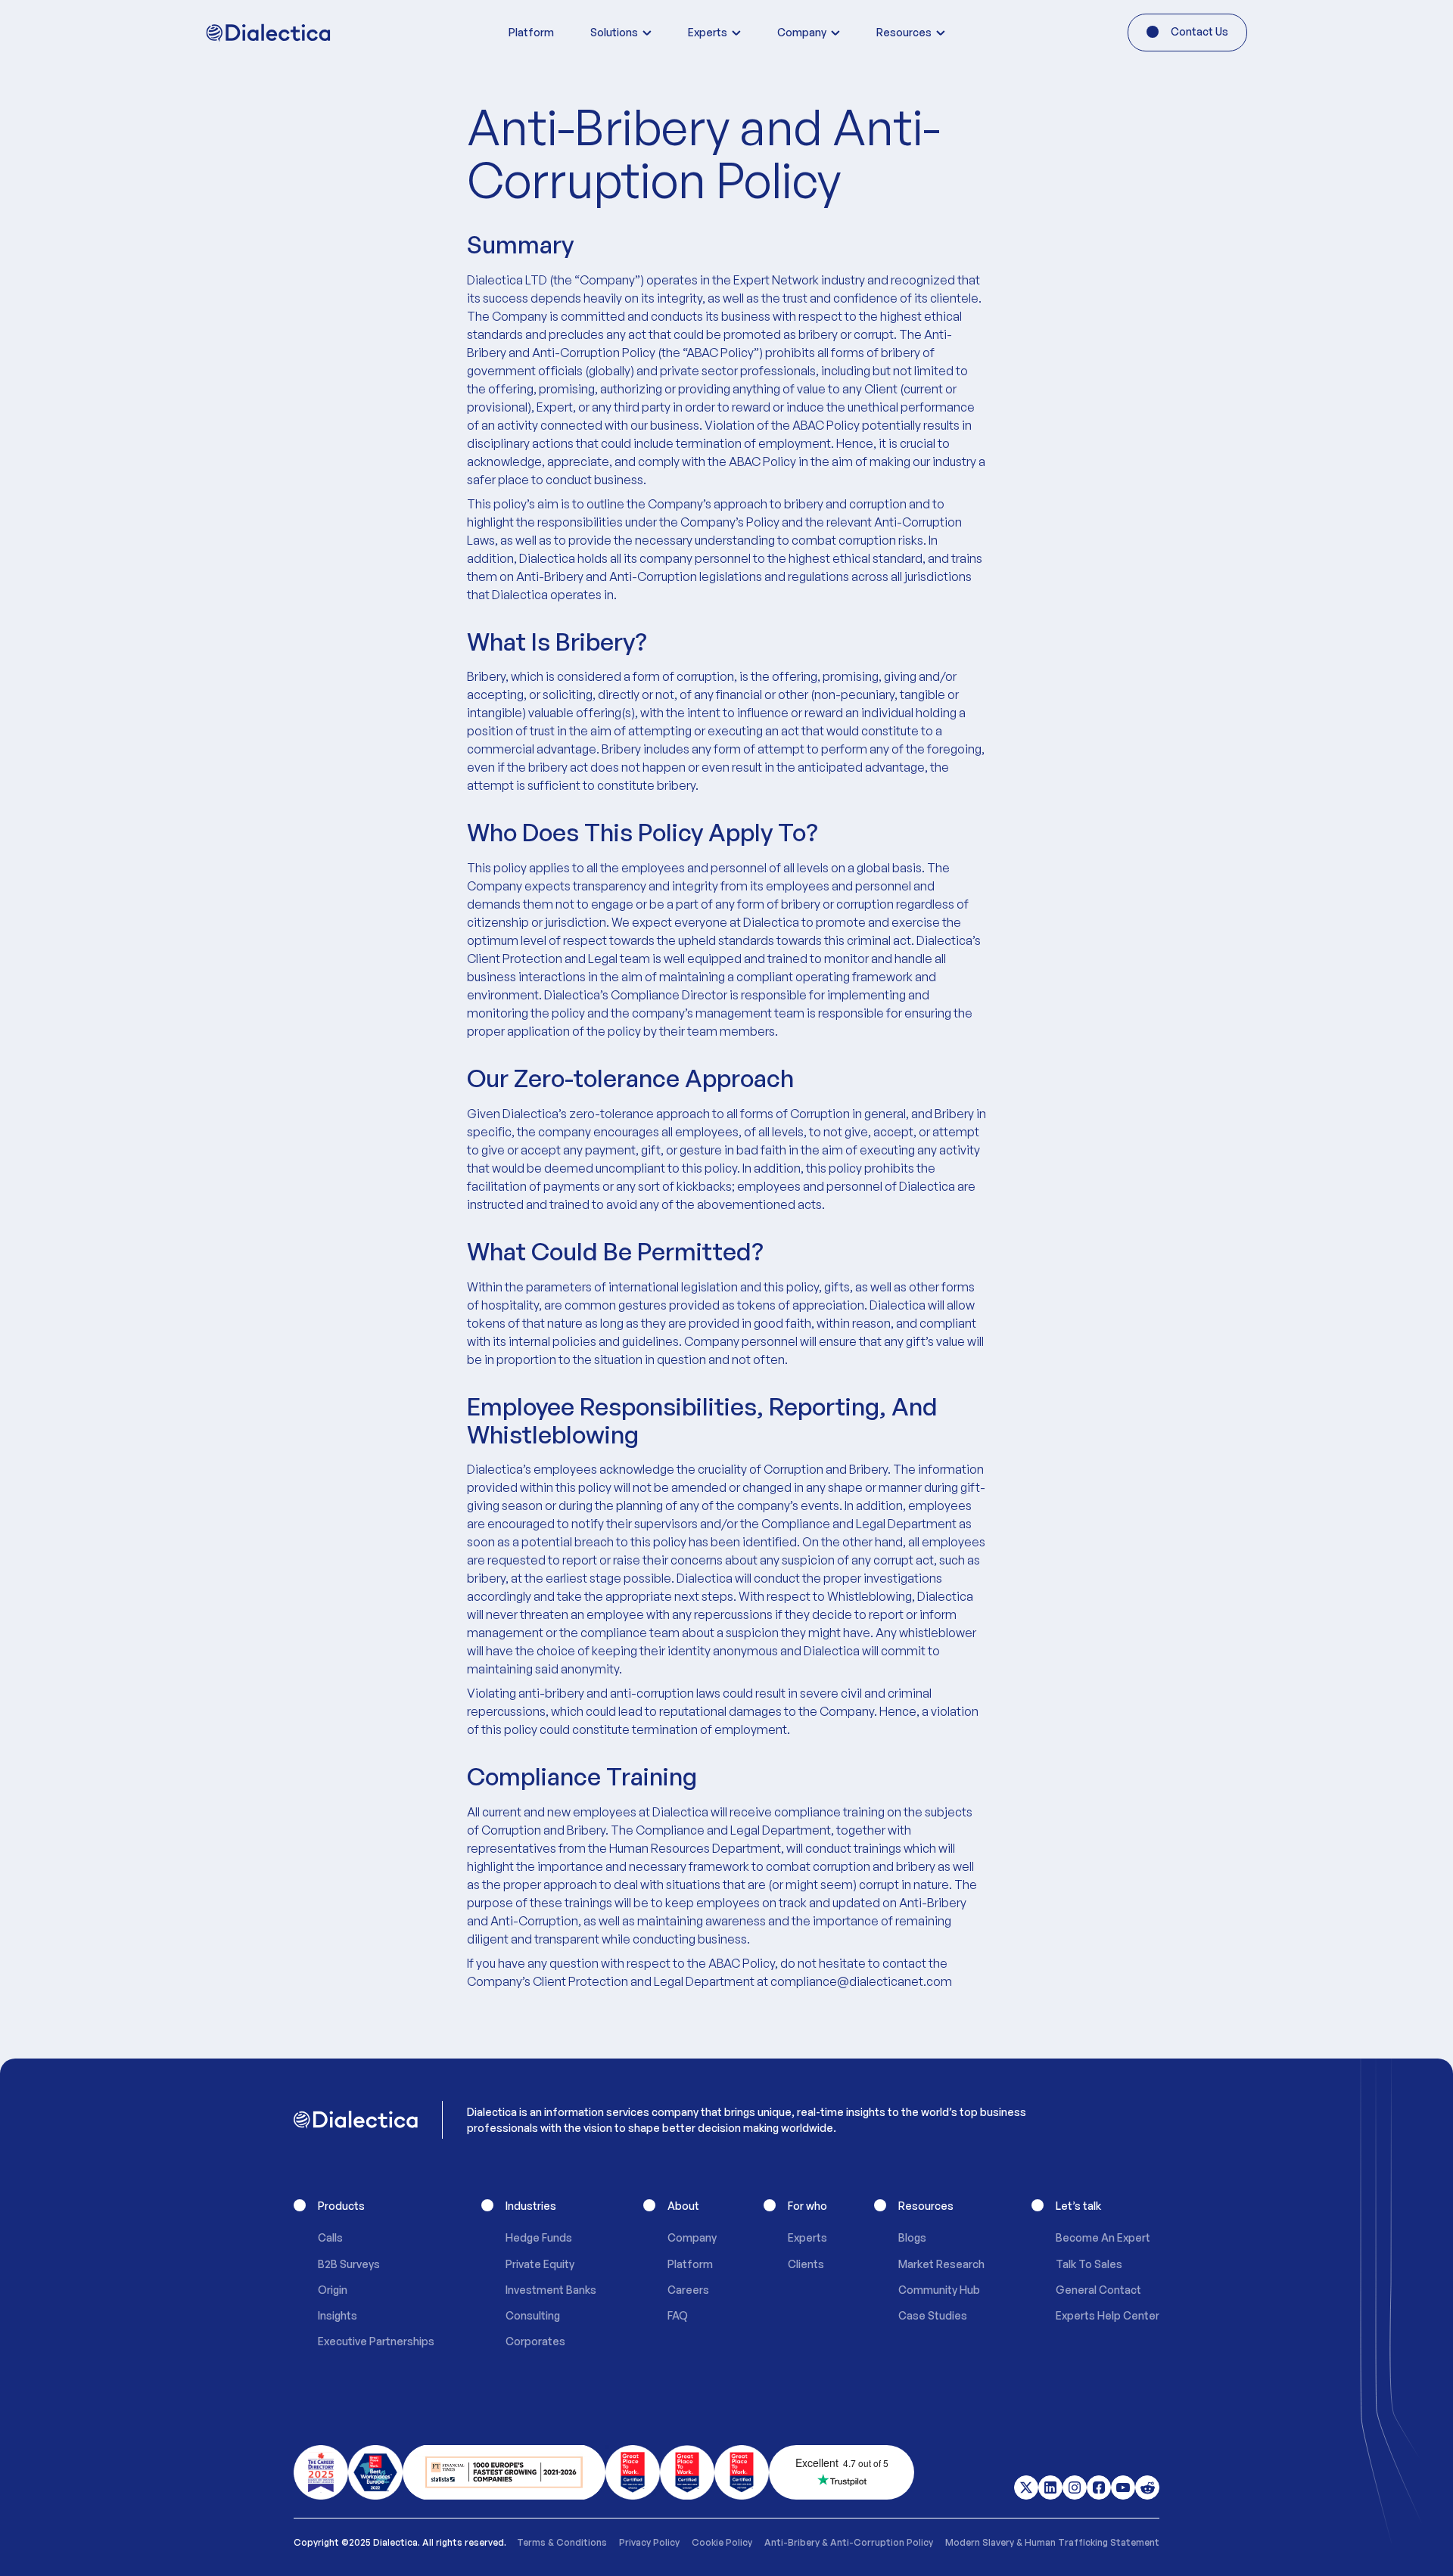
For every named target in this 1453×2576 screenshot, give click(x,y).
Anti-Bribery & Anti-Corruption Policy (849, 2542)
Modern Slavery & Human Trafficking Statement (1052, 2542)
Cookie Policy (722, 2542)
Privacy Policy (649, 2542)
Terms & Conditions (562, 2542)
